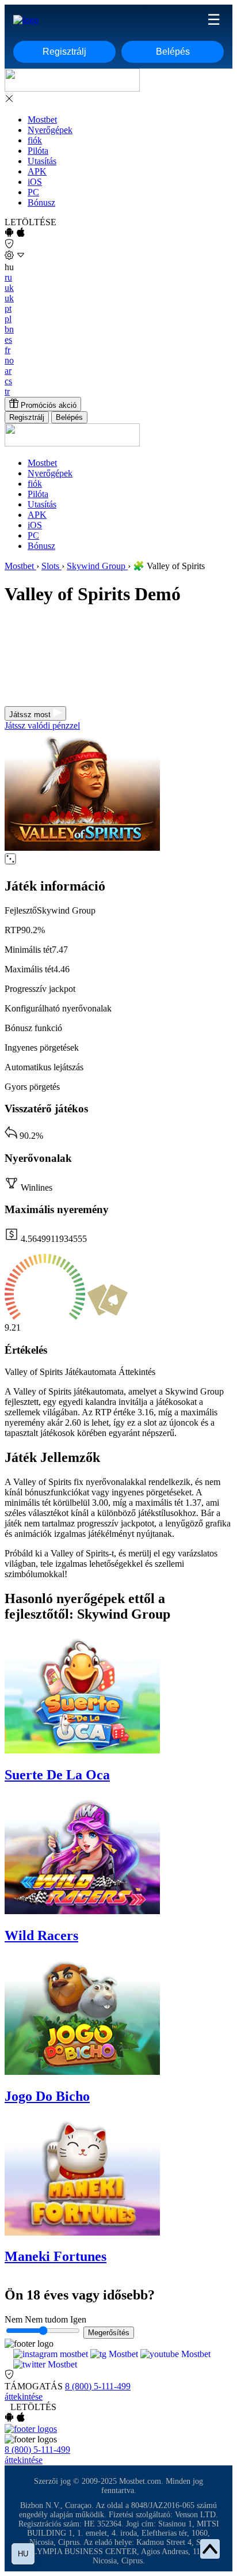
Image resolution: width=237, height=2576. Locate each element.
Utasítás (42, 161)
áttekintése (24, 2397)
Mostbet (42, 120)
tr (7, 391)
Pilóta (38, 151)
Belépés (173, 52)
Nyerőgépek (50, 130)
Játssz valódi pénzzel (42, 726)
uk (9, 288)
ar (8, 371)
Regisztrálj (64, 52)
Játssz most (31, 715)
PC (33, 192)
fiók (35, 140)
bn (9, 329)
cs (8, 381)
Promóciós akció (47, 405)
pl (8, 319)
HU (23, 2554)
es (8, 340)
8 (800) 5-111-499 (98, 2386)
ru (8, 277)
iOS (35, 182)
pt (8, 308)
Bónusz (41, 202)
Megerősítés (109, 2333)
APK (37, 171)
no (9, 360)
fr (7, 350)
